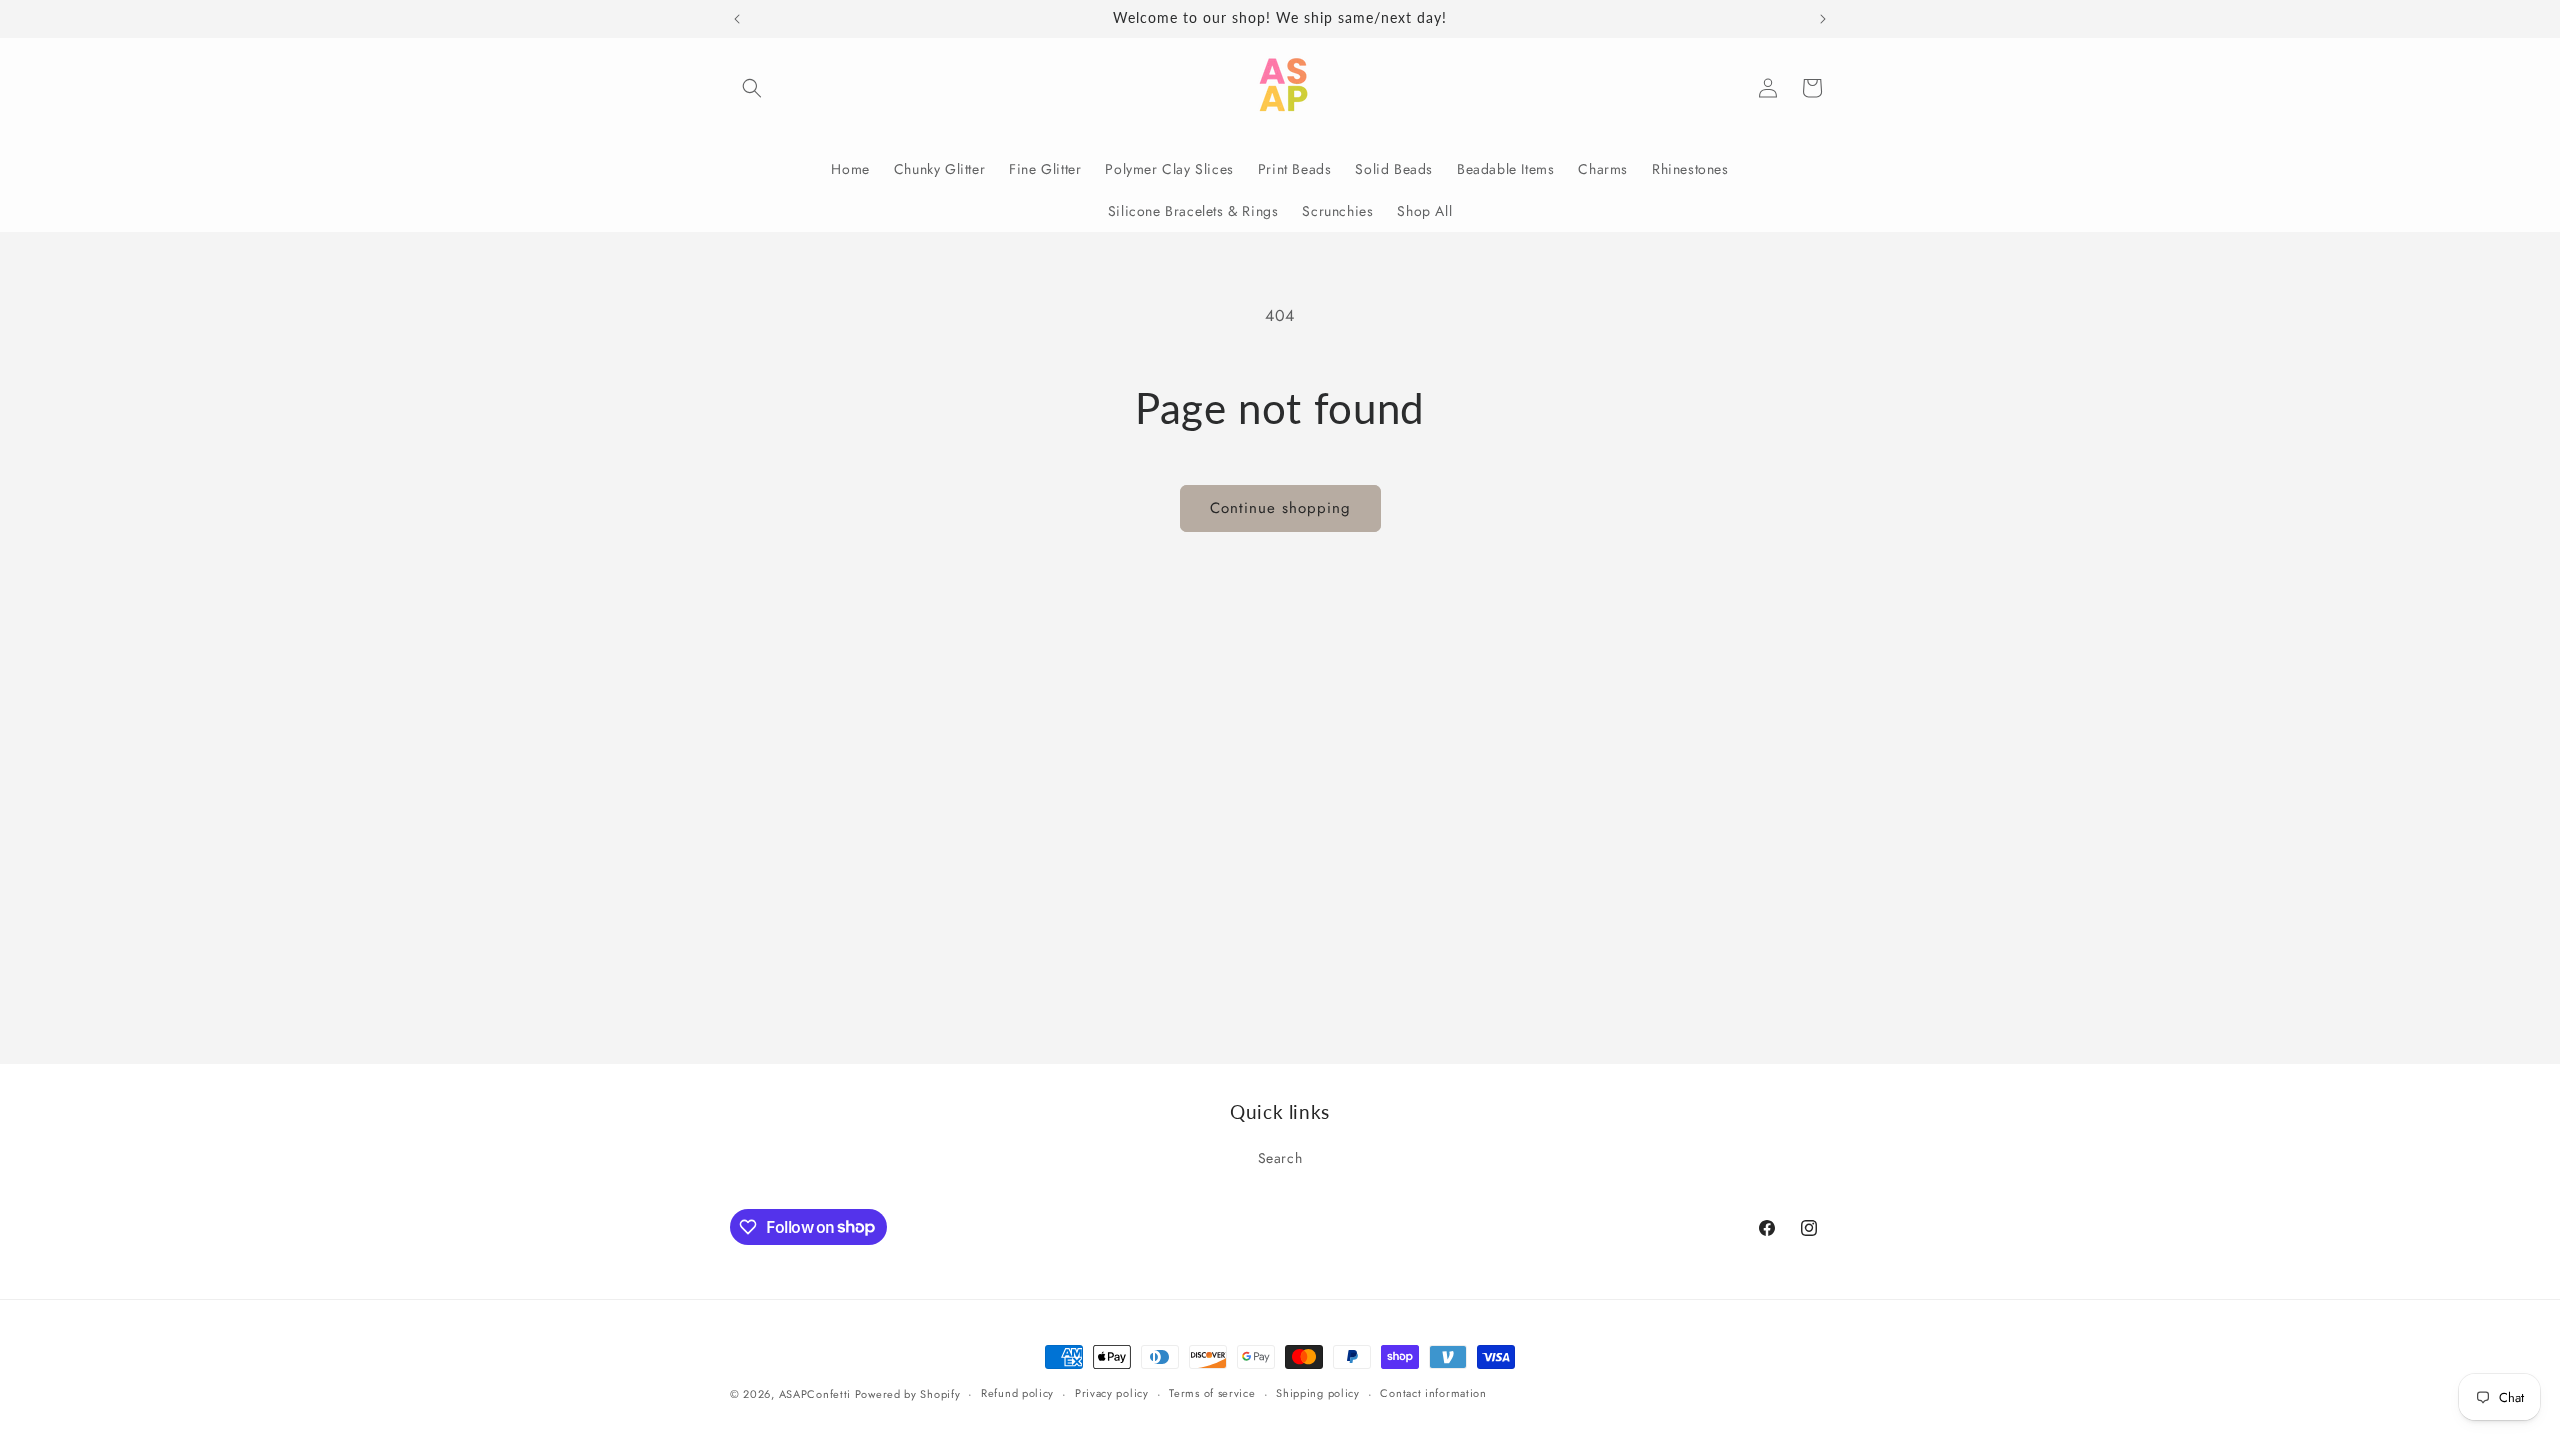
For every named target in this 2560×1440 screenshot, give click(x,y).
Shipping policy (1318, 1393)
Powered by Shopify (908, 1394)
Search (1280, 1158)
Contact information (1433, 1393)
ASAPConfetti (817, 1394)
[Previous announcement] (737, 19)
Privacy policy (1112, 1393)
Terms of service (1212, 1393)
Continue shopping (1280, 508)
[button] (752, 88)
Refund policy (1017, 1393)
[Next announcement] (1823, 19)
